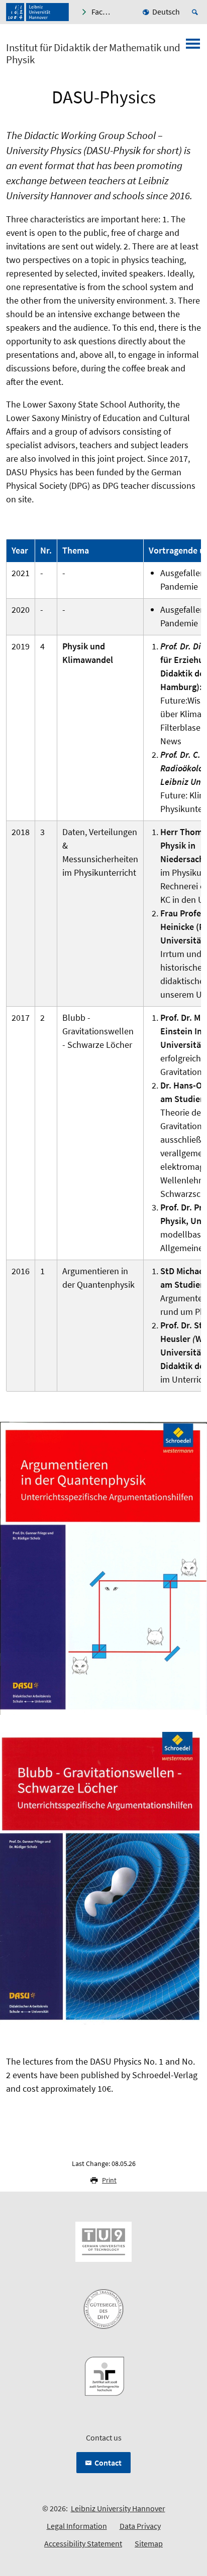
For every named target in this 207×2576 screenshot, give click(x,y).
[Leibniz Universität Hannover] (37, 12)
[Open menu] (193, 47)
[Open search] (196, 12)
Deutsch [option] (166, 12)
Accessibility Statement (83, 2543)
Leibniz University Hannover (118, 2508)
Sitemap (149, 2543)
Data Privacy (140, 2526)
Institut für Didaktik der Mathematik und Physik (93, 54)
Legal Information (77, 2526)
